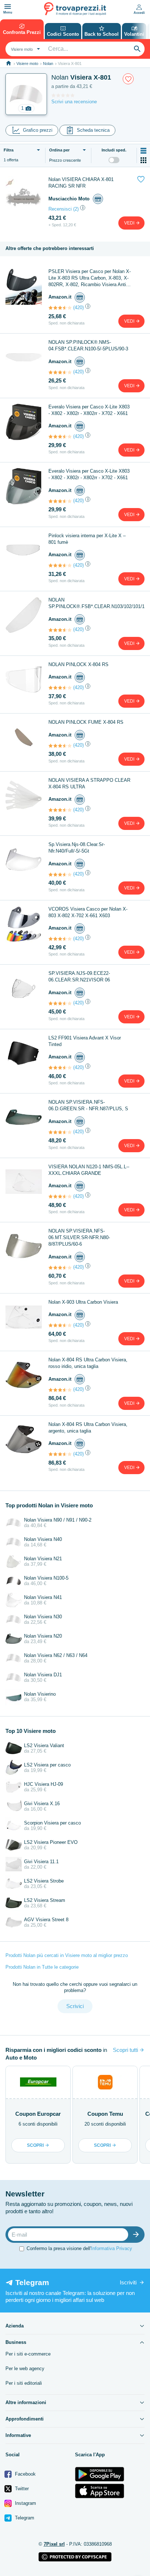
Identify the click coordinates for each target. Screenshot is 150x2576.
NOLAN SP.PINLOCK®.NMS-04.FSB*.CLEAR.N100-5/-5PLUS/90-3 (88, 345)
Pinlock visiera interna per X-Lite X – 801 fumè (87, 539)
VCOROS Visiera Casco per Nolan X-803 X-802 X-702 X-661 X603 (88, 912)
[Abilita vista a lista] (143, 151)
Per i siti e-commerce (28, 2354)
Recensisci (60, 209)
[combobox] (25, 49)
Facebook (25, 2474)
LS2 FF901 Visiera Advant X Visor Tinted (85, 1041)
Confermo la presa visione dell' (79, 2248)
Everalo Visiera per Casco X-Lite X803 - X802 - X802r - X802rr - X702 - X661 (89, 410)
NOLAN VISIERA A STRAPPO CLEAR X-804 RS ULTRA (89, 783)
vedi (130, 223)
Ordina (59, 150)
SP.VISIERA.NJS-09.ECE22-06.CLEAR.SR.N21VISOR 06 (79, 976)
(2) (76, 209)
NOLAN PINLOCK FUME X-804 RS (86, 722)
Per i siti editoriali (24, 2383)
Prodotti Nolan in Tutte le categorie (42, 1967)
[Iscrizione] (138, 2235)
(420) (78, 307)
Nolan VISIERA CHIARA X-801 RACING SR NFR (81, 183)
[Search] (137, 49)
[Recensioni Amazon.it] (60, 308)
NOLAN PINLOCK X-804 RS (78, 664)
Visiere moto (27, 64)
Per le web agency (25, 2369)
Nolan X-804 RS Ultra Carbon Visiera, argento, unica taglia (88, 1428)
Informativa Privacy (112, 2248)
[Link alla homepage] (9, 63)
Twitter (21, 2489)
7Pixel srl (54, 2544)
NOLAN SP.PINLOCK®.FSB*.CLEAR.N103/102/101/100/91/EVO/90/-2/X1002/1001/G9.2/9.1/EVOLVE (96, 603)
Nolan (48, 64)
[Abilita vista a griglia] (143, 160)
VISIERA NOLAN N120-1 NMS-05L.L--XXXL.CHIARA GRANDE (89, 1170)
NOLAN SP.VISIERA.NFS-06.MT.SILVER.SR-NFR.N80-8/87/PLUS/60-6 (79, 1237)
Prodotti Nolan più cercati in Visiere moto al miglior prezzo (67, 1955)
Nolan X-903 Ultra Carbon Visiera (83, 1302)
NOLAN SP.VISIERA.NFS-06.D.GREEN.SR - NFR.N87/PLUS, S (88, 1105)
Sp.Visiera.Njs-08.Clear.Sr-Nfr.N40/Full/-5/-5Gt (77, 848)
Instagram (25, 2503)
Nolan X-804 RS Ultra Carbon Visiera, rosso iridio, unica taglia (88, 1363)
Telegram (24, 2518)
